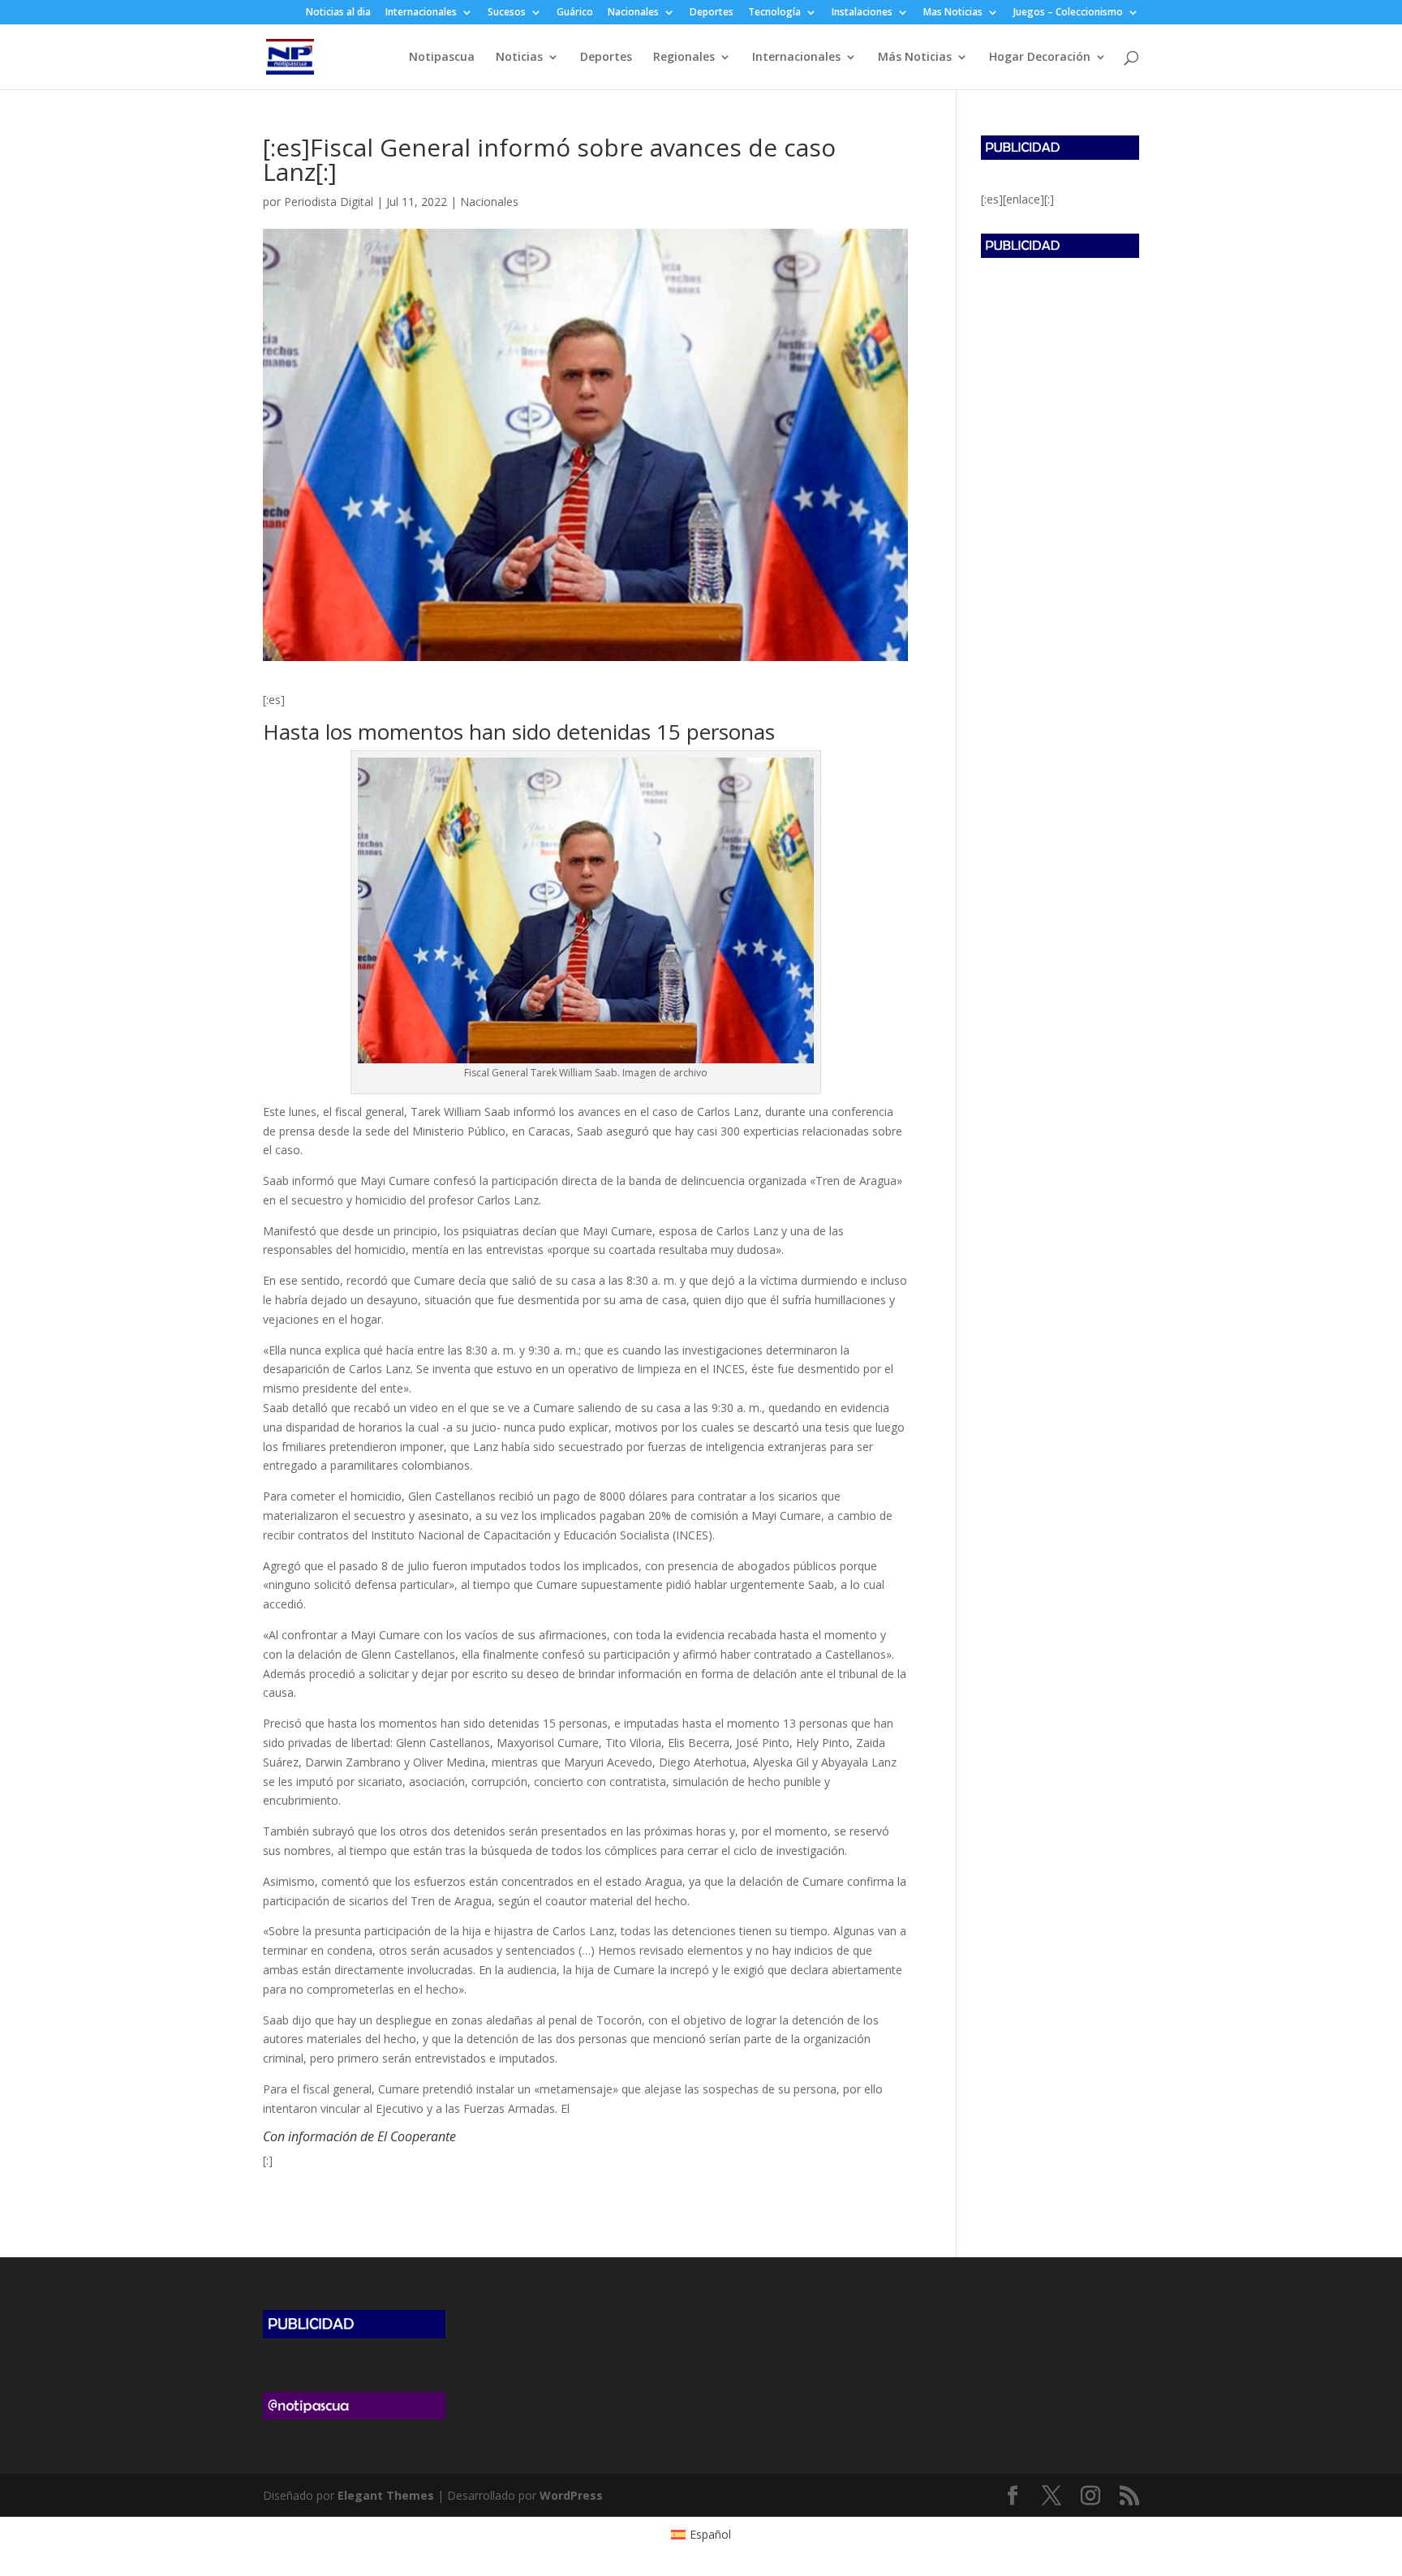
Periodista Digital (329, 202)
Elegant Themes (386, 2495)
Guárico (575, 13)
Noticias (519, 58)
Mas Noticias (953, 13)
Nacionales (633, 13)
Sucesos (507, 13)
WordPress (571, 2495)
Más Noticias (915, 58)
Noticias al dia (338, 13)
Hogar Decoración (1040, 58)
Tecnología (774, 13)
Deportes (712, 13)
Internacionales (421, 13)
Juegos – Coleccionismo (1068, 13)
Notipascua (442, 58)
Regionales (684, 58)
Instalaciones (862, 13)
